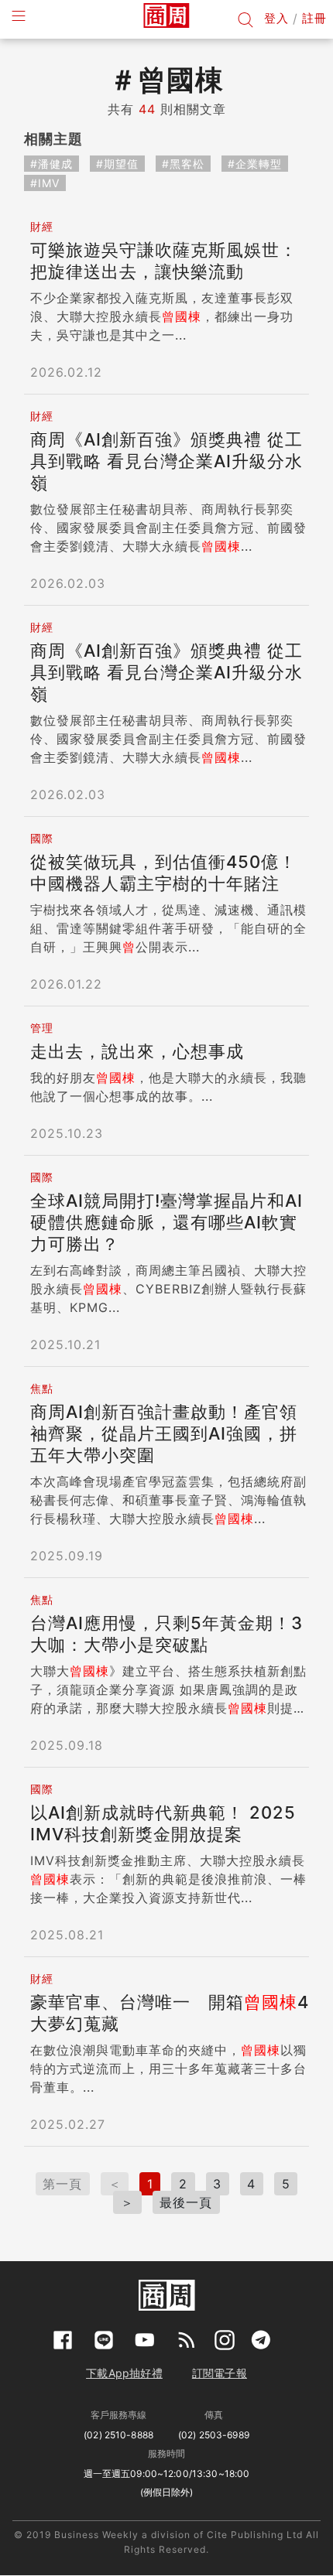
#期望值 (117, 164)
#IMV (45, 183)
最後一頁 (186, 2202)
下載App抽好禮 (124, 2373)
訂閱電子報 (220, 2373)
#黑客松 (183, 164)
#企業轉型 (255, 164)
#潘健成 (51, 164)
